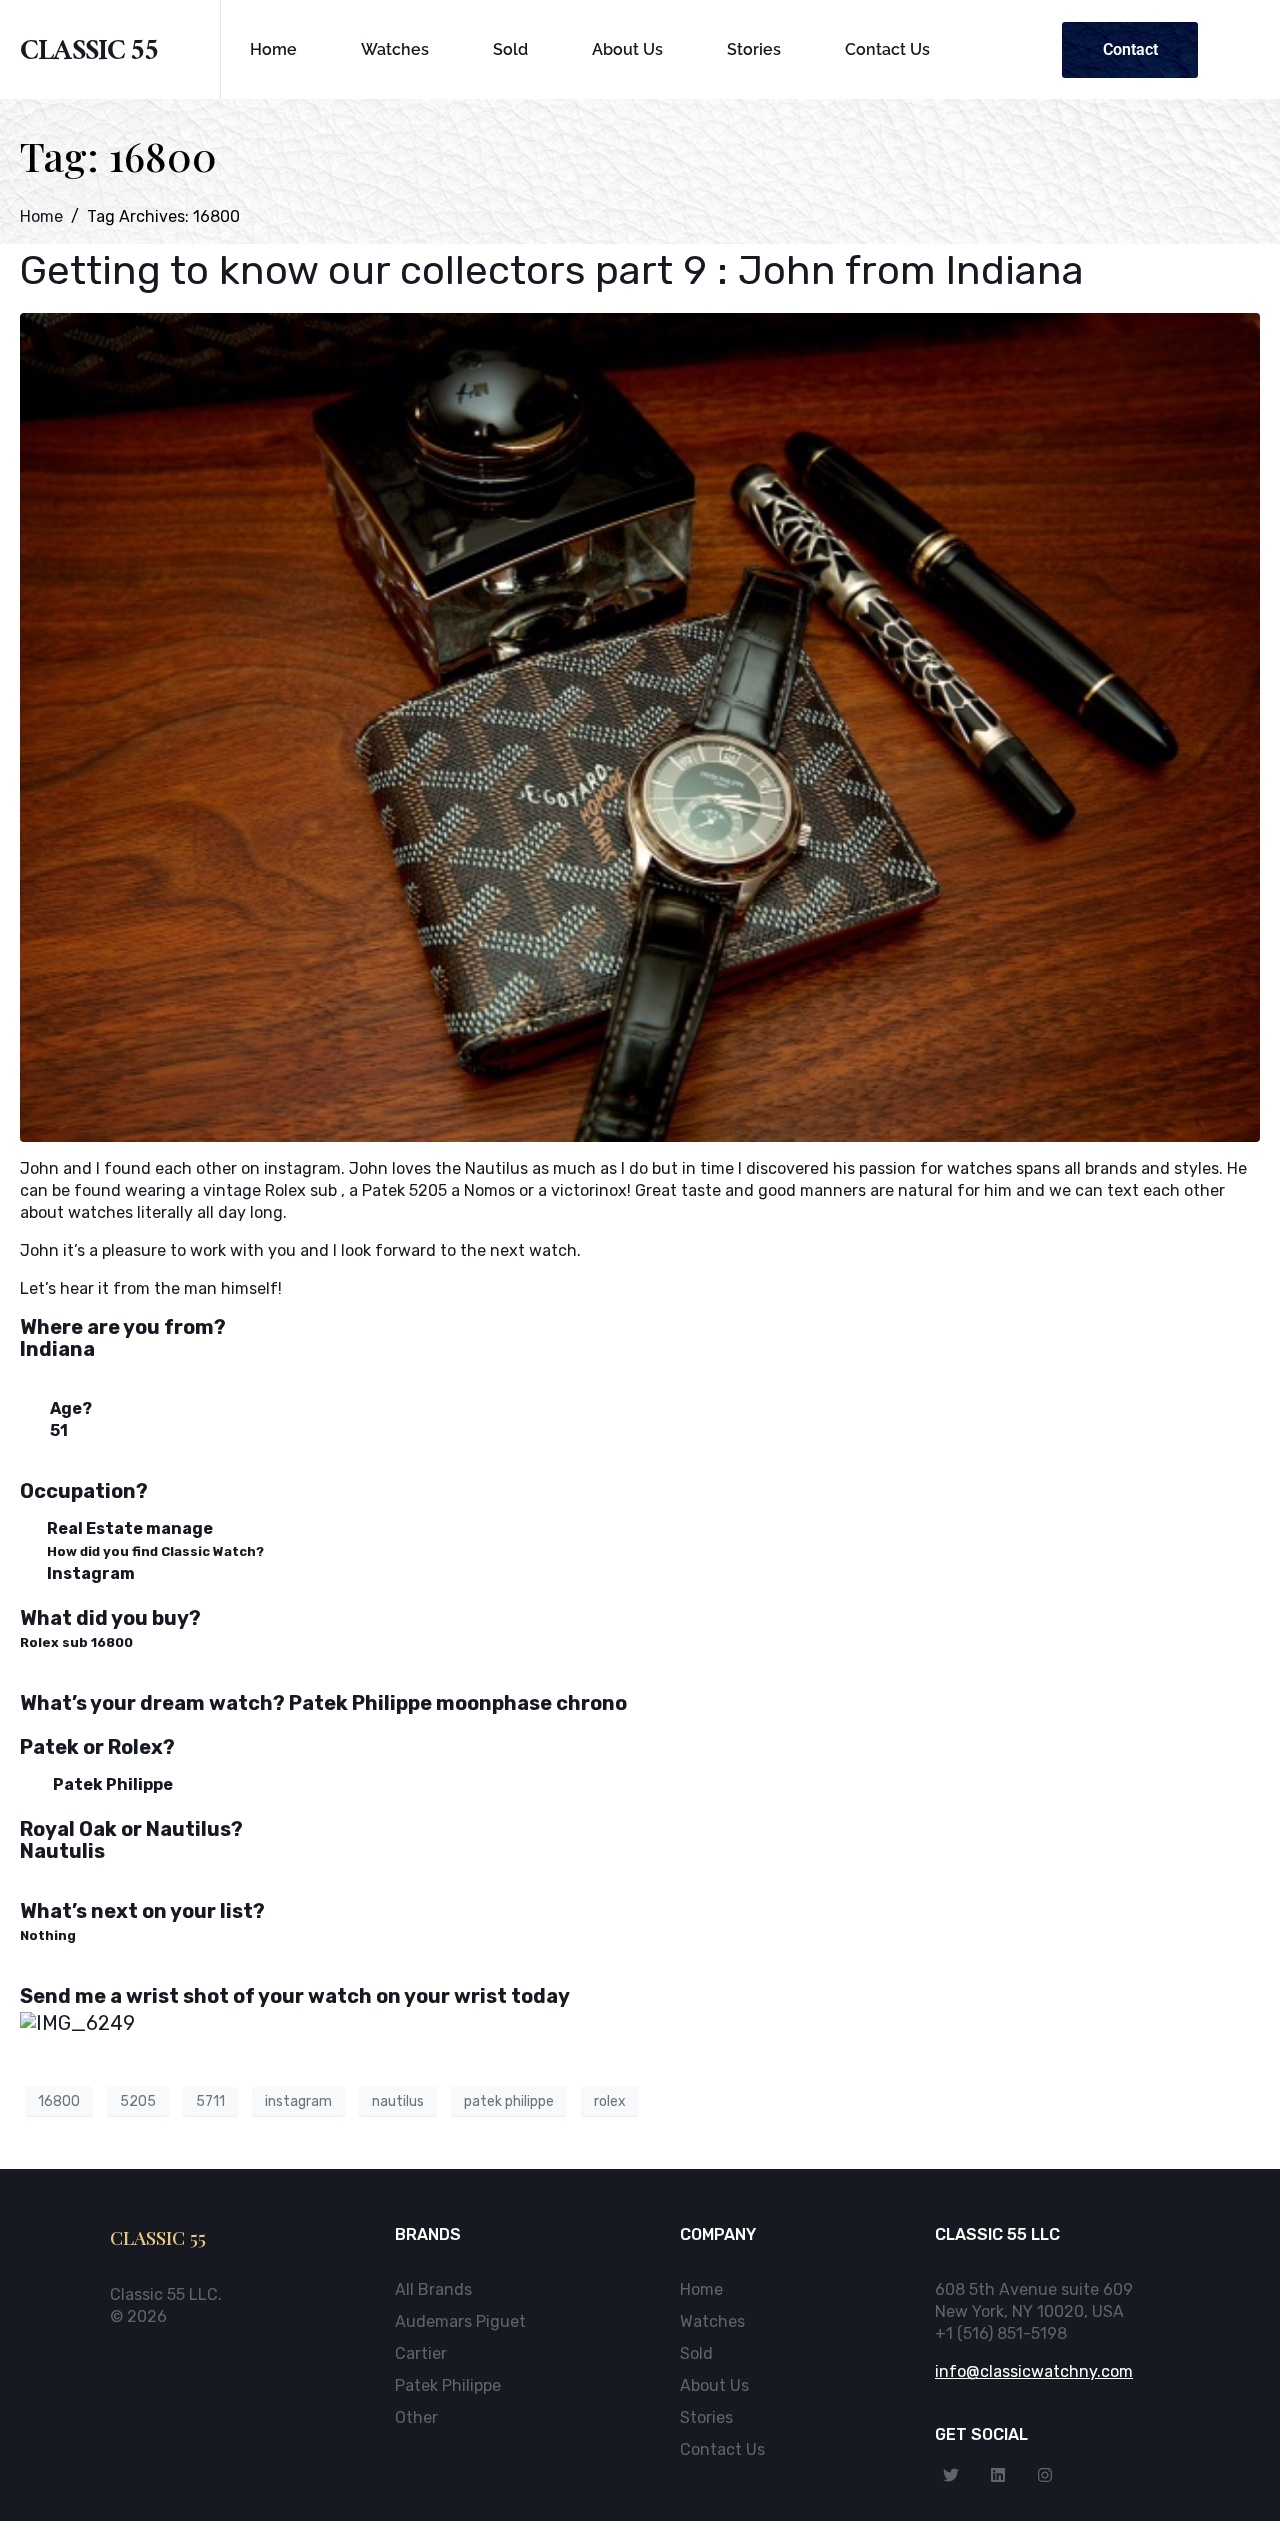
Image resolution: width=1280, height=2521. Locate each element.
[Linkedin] (998, 2475)
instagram (298, 2101)
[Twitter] (951, 2475)
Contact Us (887, 49)
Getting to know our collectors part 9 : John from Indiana (552, 270)
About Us (627, 49)
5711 (210, 2101)
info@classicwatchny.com (1034, 2371)
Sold (510, 49)
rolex (610, 2101)
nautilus (398, 2101)
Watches (395, 49)
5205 (138, 2101)
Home (273, 49)
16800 (59, 2101)
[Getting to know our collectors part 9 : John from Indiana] (640, 726)
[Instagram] (1045, 2475)
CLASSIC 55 (89, 54)
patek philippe (509, 2101)
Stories (754, 49)
